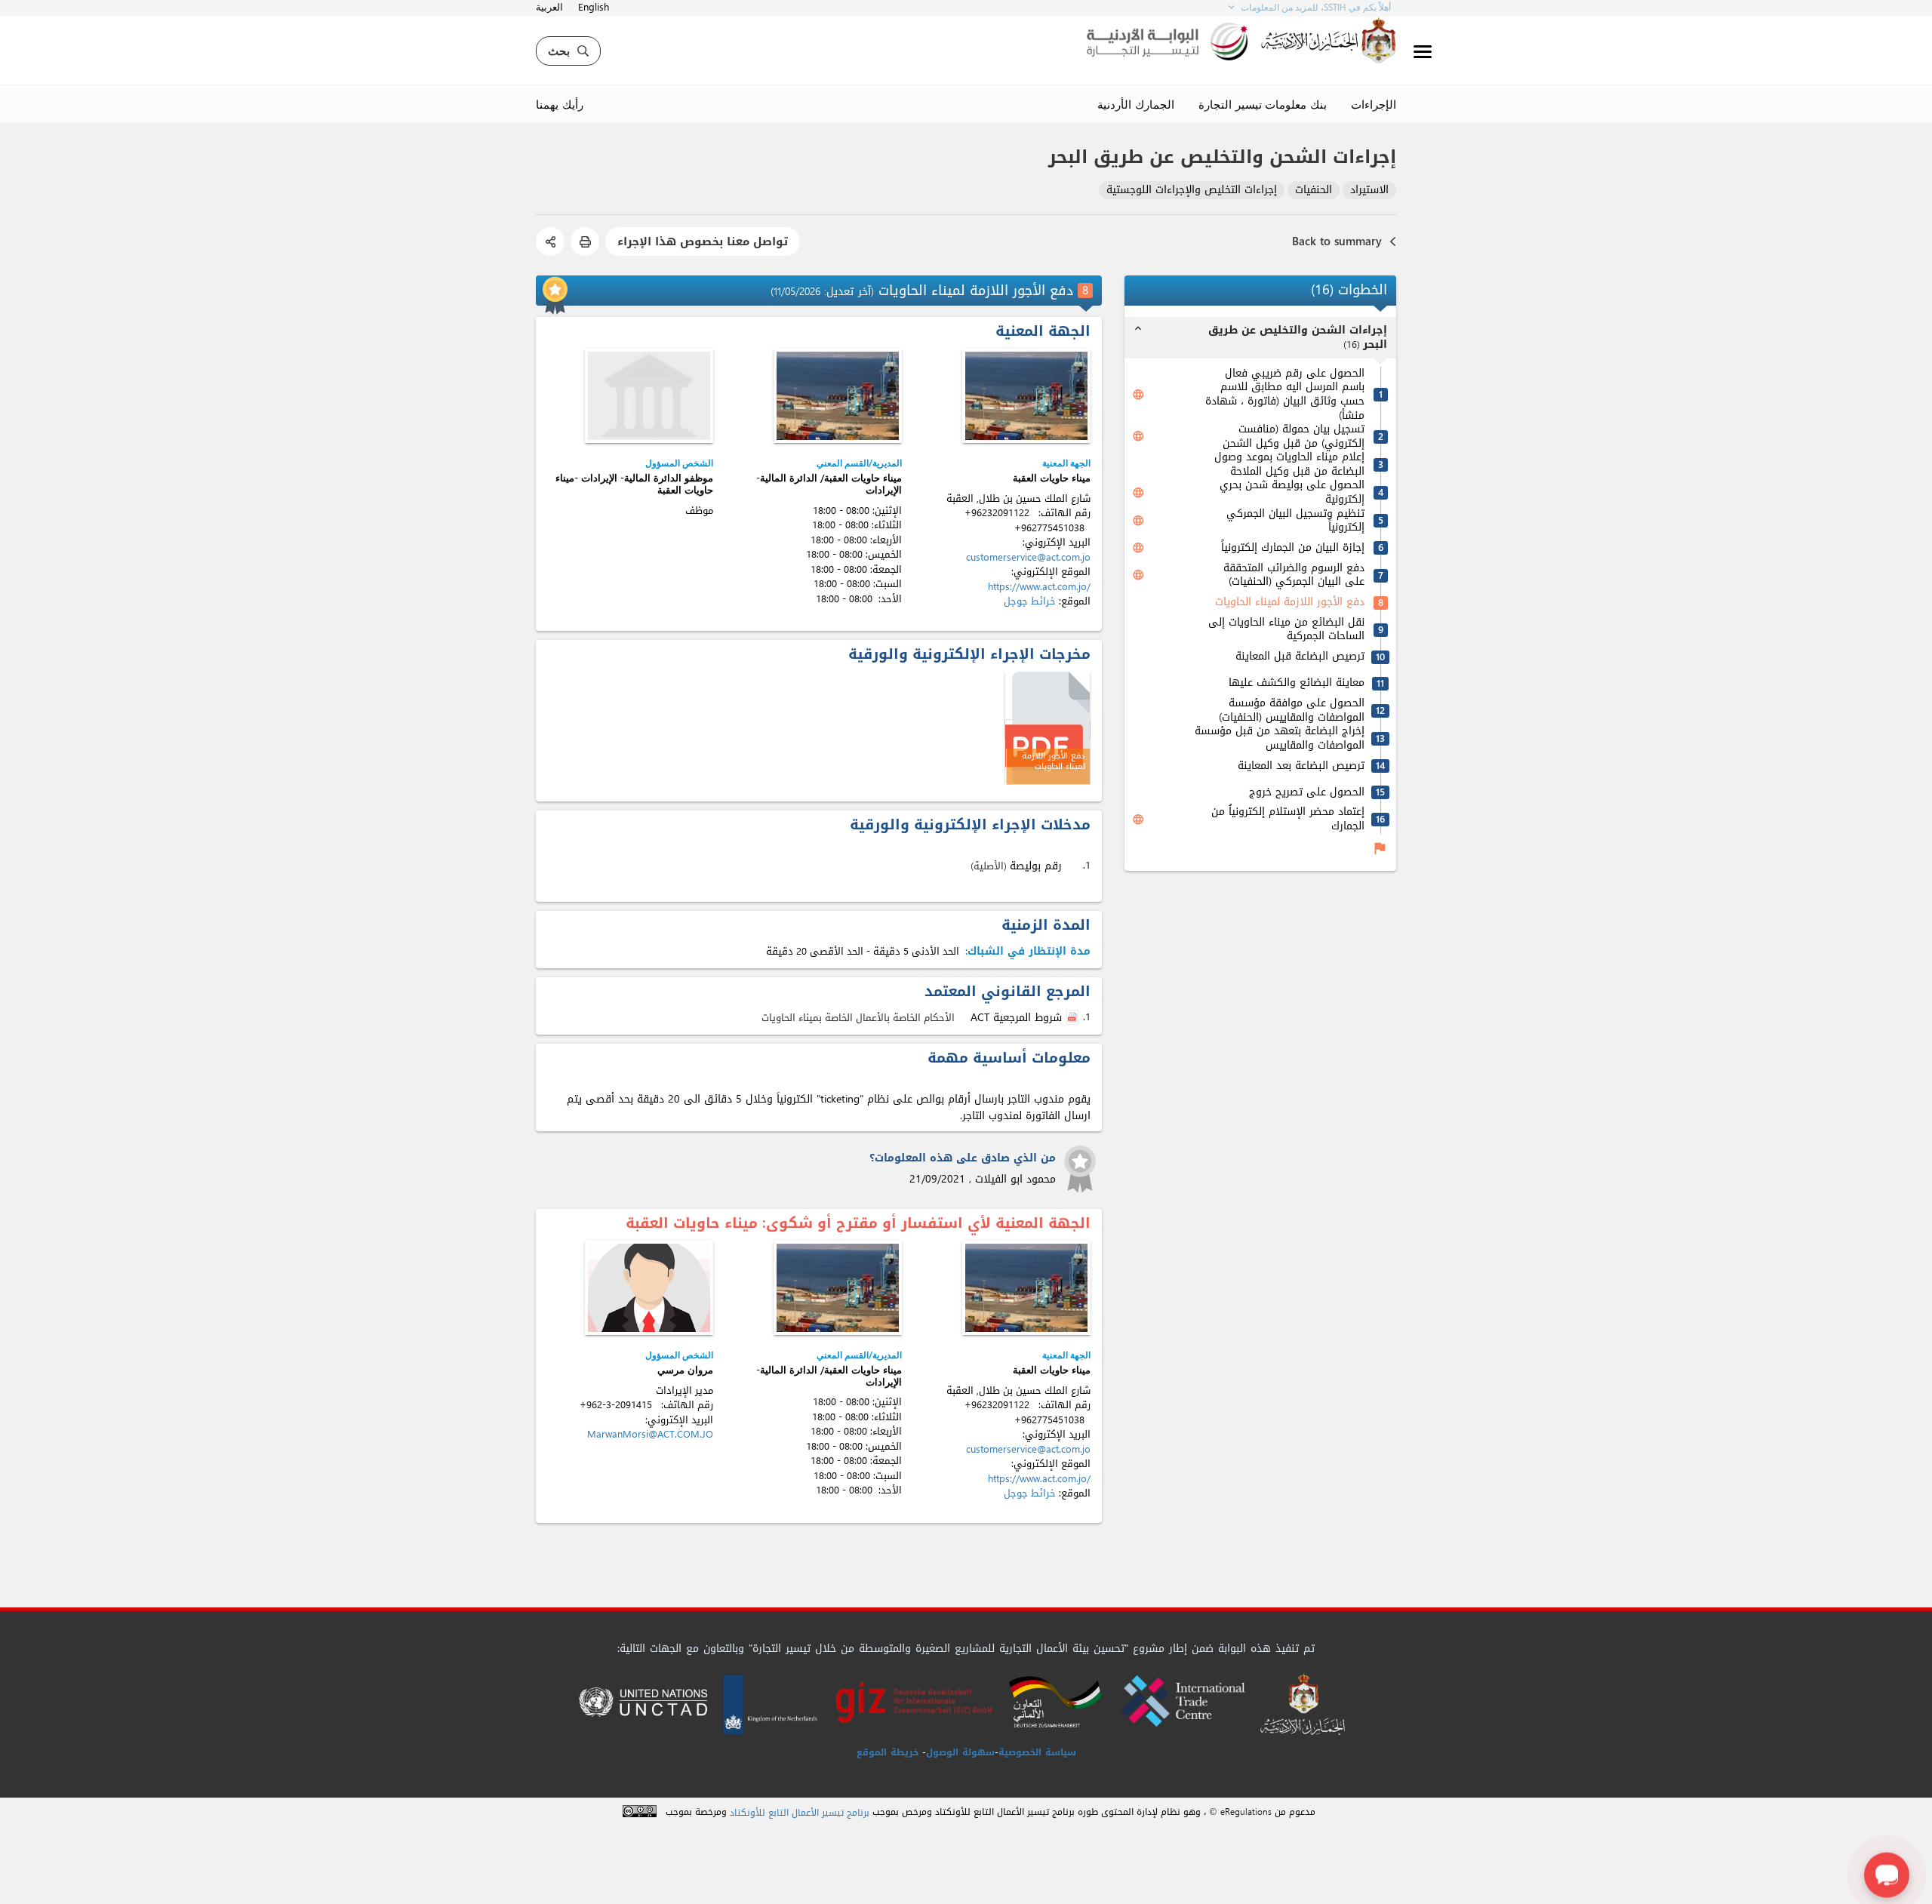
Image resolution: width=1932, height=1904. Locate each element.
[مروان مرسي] (649, 1288)
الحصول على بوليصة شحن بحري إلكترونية (1292, 492)
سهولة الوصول (960, 1752)
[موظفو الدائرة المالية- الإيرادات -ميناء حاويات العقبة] (649, 396)
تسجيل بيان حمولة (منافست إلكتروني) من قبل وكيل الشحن (1294, 437)
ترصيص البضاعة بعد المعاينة (1301, 766)
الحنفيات (1314, 191)
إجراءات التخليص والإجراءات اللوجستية (1192, 191)
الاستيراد (1369, 191)
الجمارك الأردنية (1136, 104)
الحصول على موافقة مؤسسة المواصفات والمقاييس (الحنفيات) (1292, 711)
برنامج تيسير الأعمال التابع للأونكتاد (800, 1813)
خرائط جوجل (1030, 601)
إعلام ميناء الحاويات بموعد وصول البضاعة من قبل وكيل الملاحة (1289, 464)
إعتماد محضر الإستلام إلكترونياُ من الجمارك (1288, 819)
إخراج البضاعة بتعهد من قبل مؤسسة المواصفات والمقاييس (1280, 738)
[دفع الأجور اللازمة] (1048, 729)
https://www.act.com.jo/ (1039, 587)
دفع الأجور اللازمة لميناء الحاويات (1290, 603)
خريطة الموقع (888, 1752)
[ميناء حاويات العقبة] (1026, 396)
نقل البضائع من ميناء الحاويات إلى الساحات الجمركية (1286, 630)
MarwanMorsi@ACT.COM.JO (650, 1434)
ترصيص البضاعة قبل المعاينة (1300, 657)
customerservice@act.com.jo (1028, 557)
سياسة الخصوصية (1037, 1752)
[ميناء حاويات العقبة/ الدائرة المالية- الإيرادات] (838, 396)
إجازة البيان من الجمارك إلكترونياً (1293, 548)
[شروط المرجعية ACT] (1074, 1018)
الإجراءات (1374, 104)
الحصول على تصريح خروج (1307, 793)
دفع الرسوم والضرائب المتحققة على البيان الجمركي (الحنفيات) (1294, 575)
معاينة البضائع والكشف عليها (1297, 683)
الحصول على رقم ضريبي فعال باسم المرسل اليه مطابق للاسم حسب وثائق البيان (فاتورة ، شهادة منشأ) (1285, 395)
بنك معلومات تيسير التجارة (1263, 104)
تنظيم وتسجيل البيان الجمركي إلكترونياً (1295, 521)
